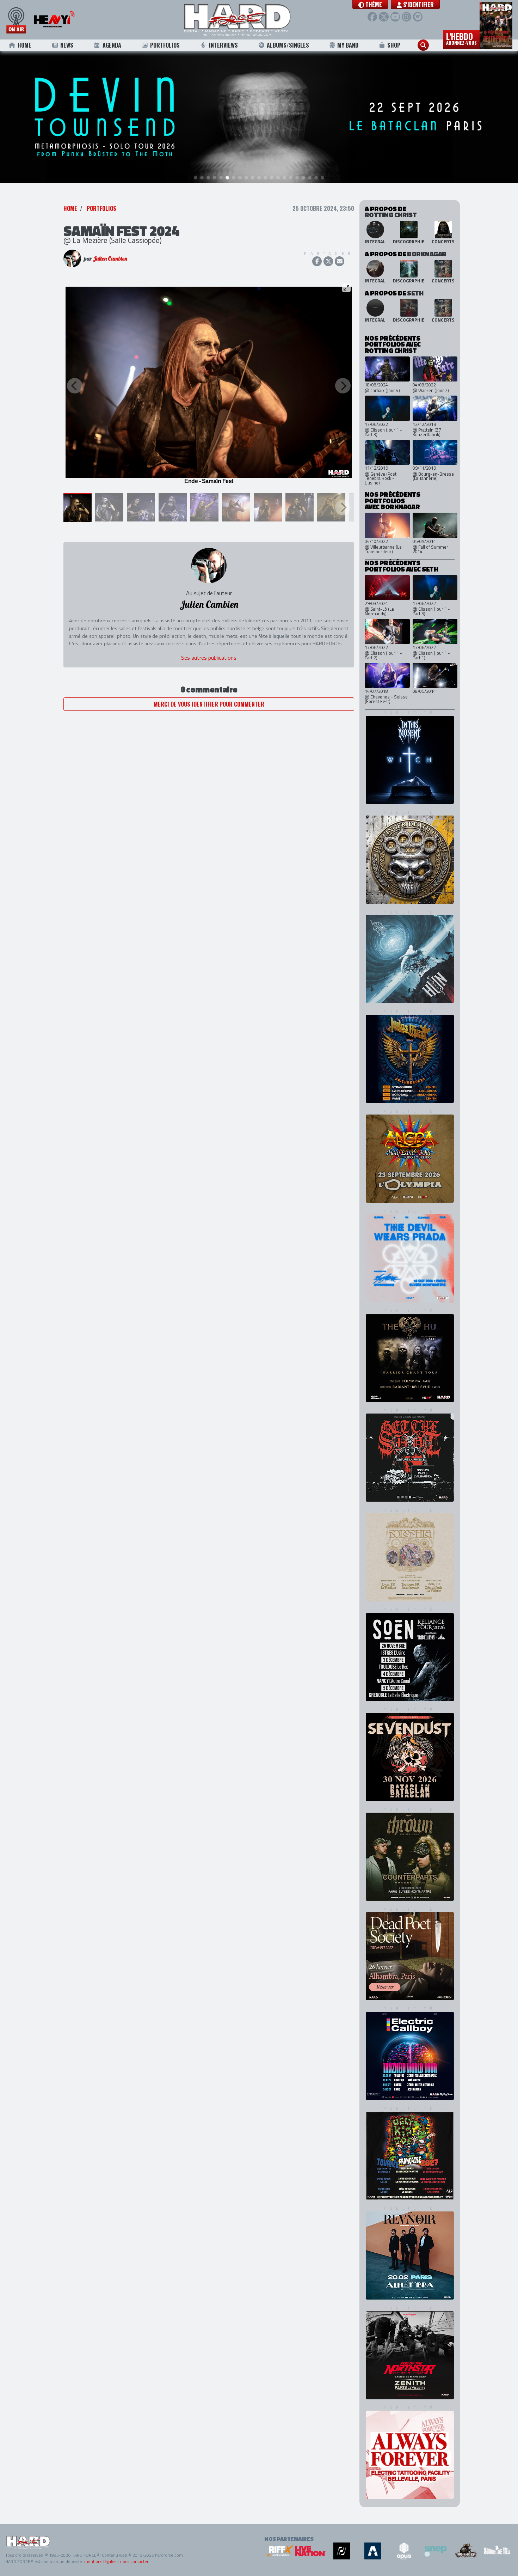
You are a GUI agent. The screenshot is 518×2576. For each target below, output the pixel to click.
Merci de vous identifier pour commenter (209, 704)
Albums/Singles (288, 45)
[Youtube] (395, 17)
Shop (394, 45)
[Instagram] (406, 17)
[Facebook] (372, 17)
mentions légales (100, 2561)
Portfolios (165, 45)
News (67, 45)
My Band (348, 45)
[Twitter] (384, 17)
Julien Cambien (110, 258)
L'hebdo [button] (461, 38)
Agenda (112, 45)
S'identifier (418, 5)
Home (24, 45)
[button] (370, 5)
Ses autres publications (209, 658)
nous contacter (134, 2561)
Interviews (223, 45)
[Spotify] (418, 17)
